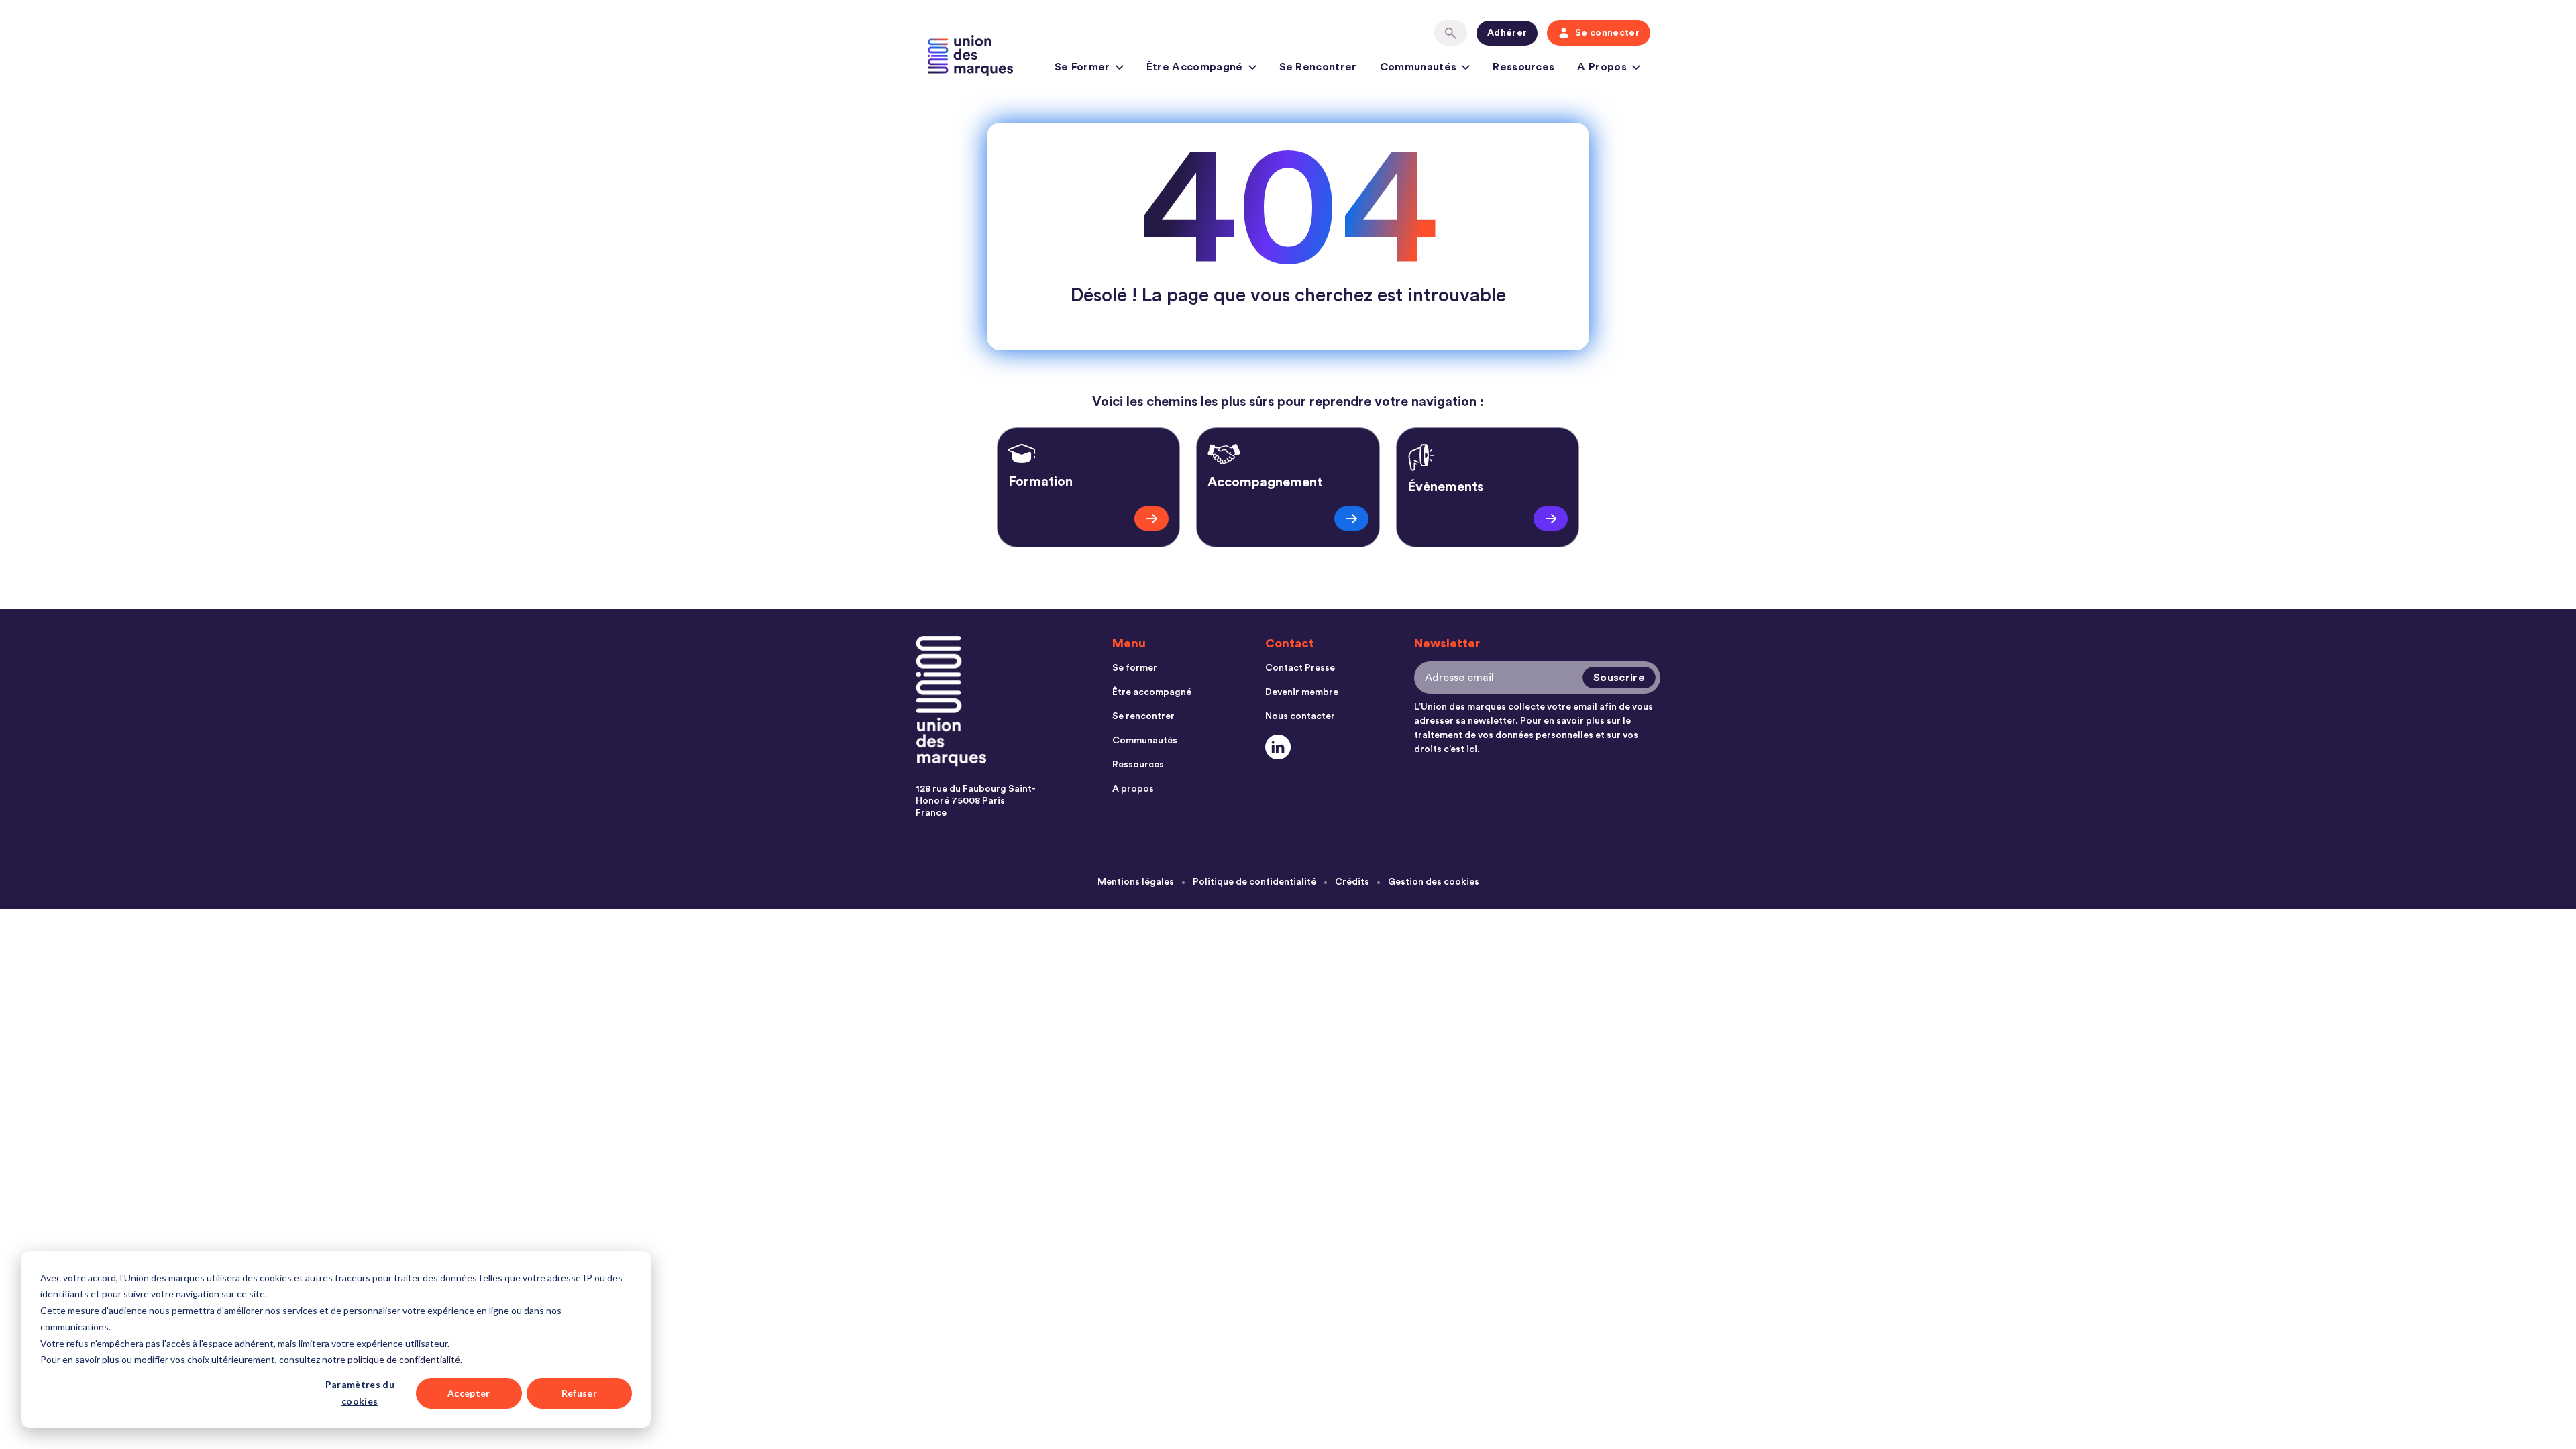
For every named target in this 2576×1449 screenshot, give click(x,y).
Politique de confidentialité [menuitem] (1254, 882)
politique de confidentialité (404, 1359)
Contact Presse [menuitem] (1300, 668)
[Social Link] (1278, 747)
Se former (1082, 67)
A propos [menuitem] (1133, 789)
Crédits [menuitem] (1352, 882)
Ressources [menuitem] (1138, 765)
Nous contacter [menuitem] (1300, 716)
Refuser (579, 1393)
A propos (1602, 67)
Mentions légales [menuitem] (1136, 882)
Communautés (1418, 67)
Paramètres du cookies (360, 1393)
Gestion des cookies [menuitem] (1434, 882)
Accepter (469, 1393)
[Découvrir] (1151, 519)
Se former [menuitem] (1135, 668)
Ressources (1523, 67)
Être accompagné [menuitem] (1152, 692)
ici (1472, 749)
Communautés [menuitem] (1145, 741)
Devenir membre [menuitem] (1302, 692)
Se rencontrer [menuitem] (1143, 716)
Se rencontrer (1318, 67)
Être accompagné (1195, 67)
